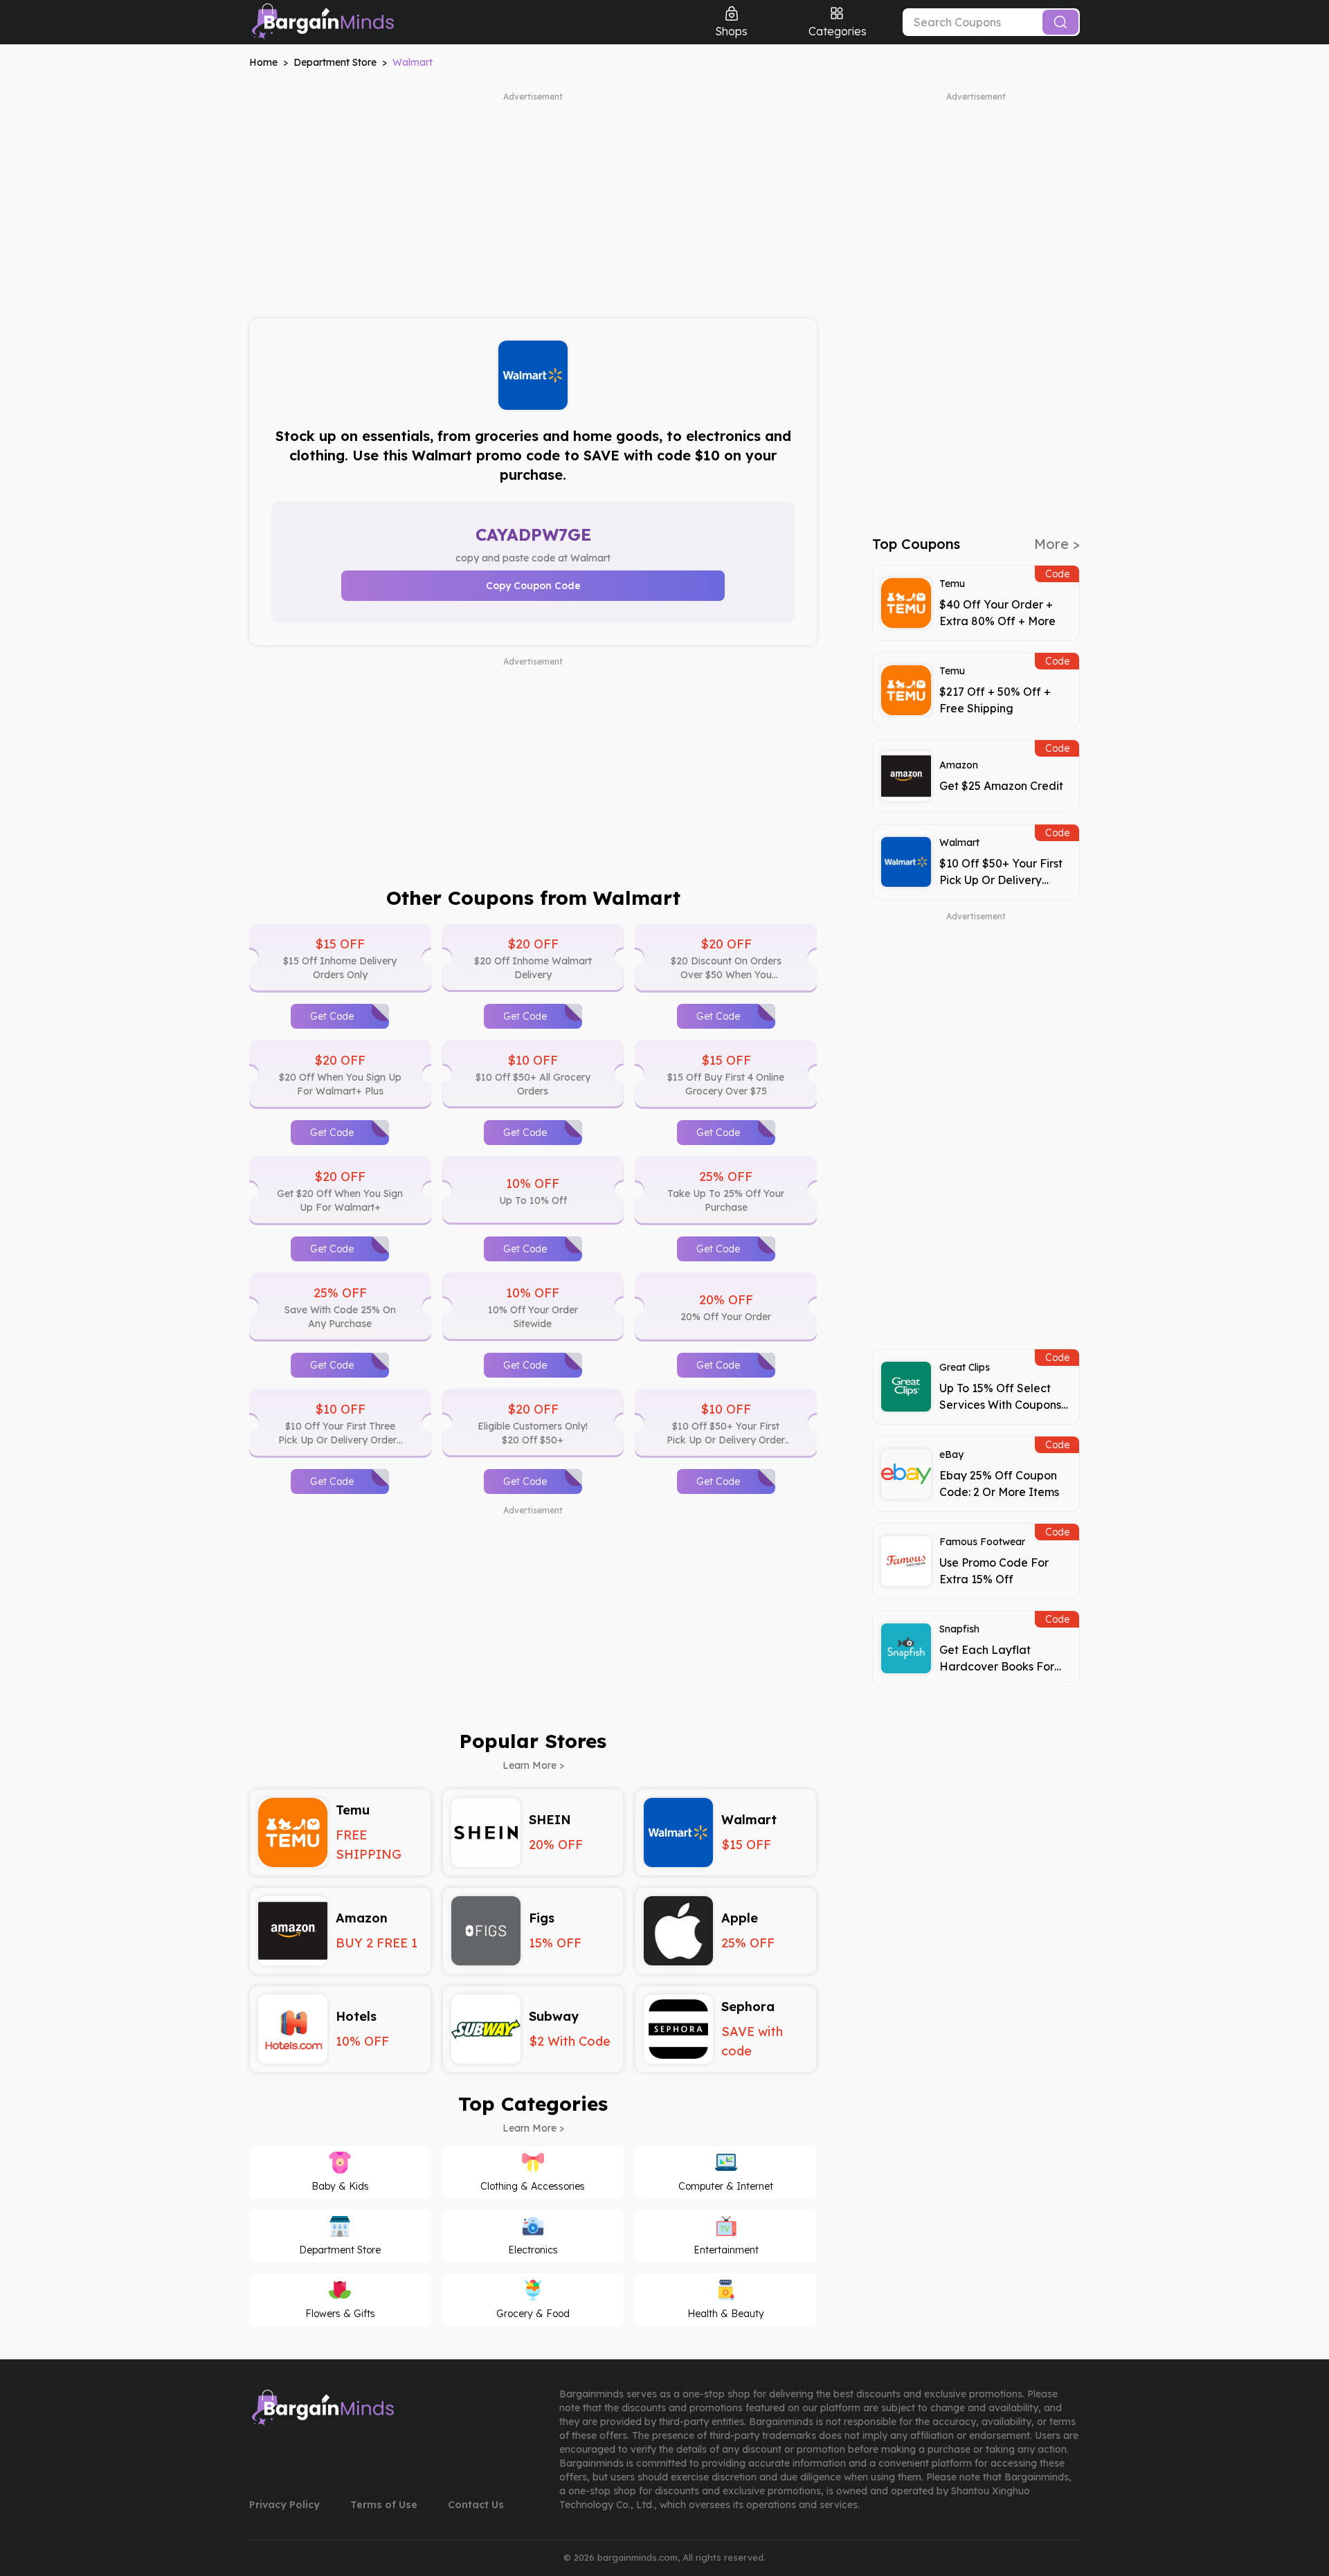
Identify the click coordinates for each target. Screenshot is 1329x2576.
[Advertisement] (533, 199)
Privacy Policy (284, 2505)
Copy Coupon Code (533, 586)
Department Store (335, 62)
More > (1057, 544)
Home (263, 62)
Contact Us (476, 2505)
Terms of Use (384, 2505)
